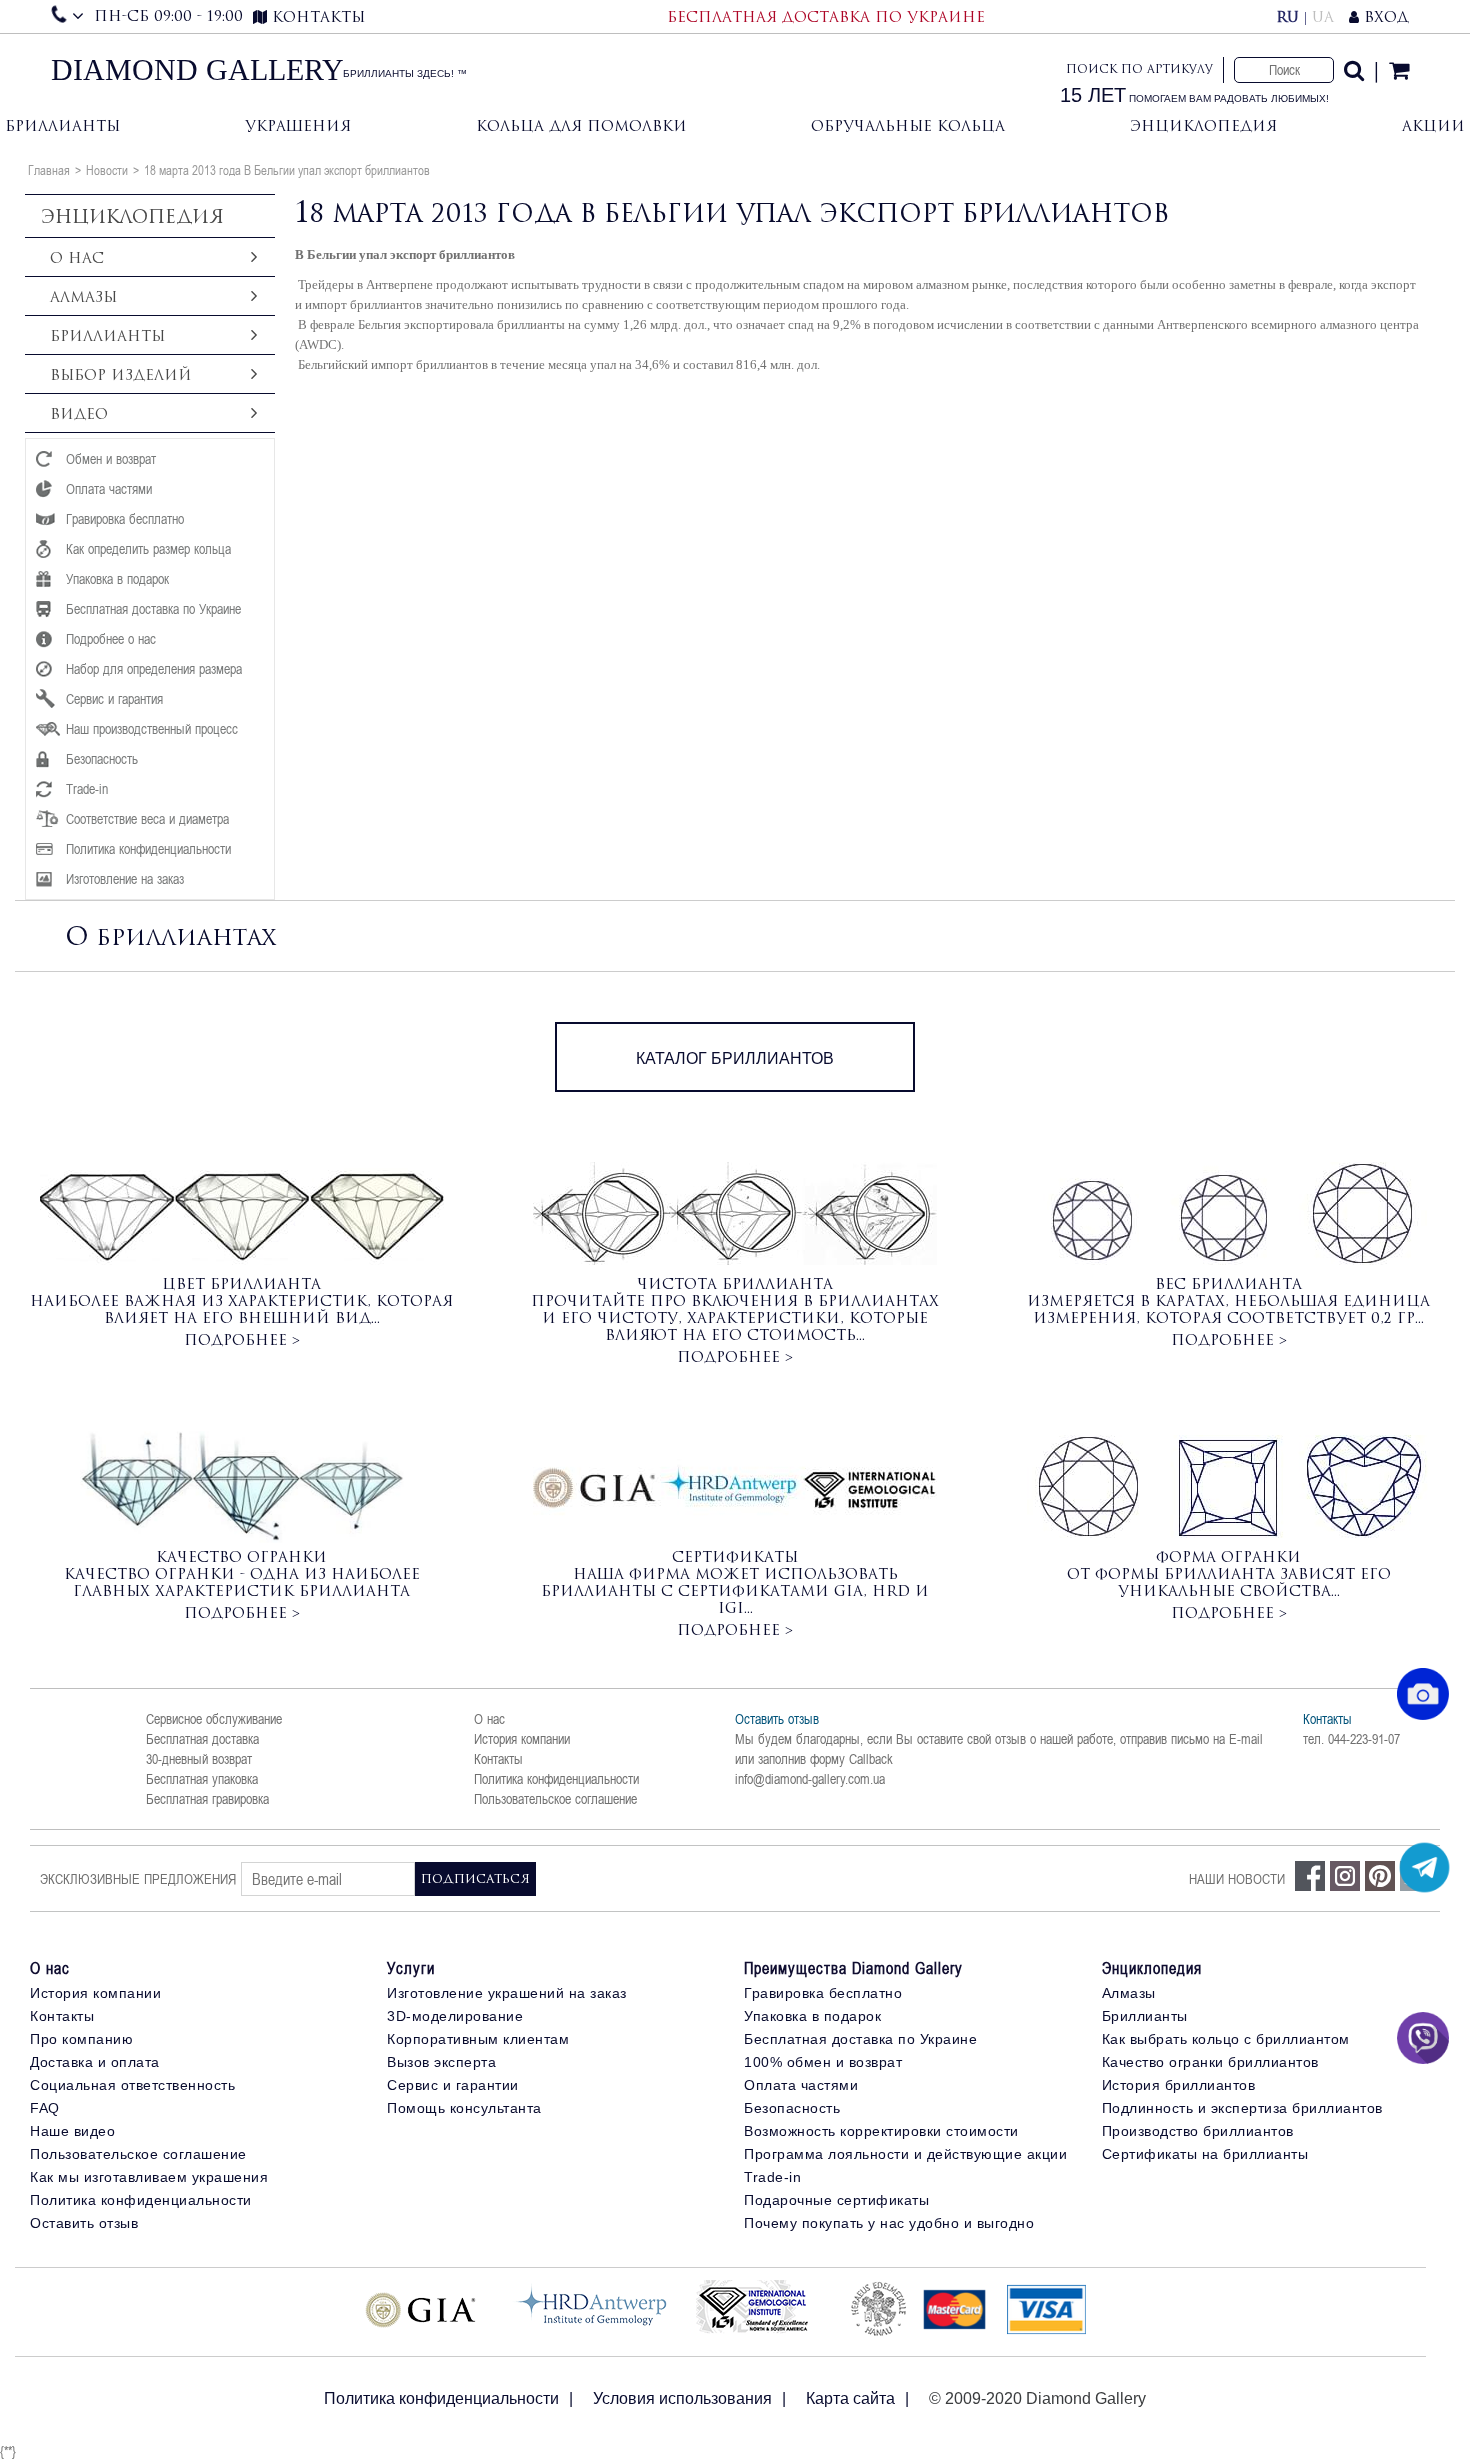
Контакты (498, 1759)
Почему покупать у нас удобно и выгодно (889, 2223)
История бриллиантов (1179, 2085)
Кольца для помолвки (581, 125)
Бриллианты (62, 125)
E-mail (1246, 1739)
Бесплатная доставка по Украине (860, 2039)
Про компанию (81, 2039)
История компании (522, 1739)
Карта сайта (850, 2398)
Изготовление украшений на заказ (507, 1993)
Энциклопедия (1203, 125)
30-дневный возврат (199, 1759)
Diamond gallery (197, 70)
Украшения (298, 125)
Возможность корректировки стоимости (881, 2131)
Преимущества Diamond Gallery (853, 1968)
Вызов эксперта (441, 2062)
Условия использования (682, 2398)
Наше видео (72, 2131)
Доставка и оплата (95, 2062)
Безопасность (792, 2108)
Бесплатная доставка (202, 1739)
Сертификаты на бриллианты (1205, 2154)
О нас (489, 1719)
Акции (1433, 125)
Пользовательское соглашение (555, 1799)
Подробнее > (242, 1339)
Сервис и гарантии (453, 2085)
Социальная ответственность (132, 2085)
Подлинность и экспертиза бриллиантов (1242, 2108)
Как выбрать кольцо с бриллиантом (1226, 2039)
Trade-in (772, 2177)
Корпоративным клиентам (478, 2039)
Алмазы (1129, 1993)
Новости (107, 170)
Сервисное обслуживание (214, 1719)
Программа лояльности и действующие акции (905, 2154)
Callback (871, 1759)
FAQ (45, 2108)
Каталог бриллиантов (735, 1058)
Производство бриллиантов (1198, 2131)
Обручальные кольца (908, 125)
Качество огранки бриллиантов (1210, 2062)
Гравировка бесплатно (823, 1993)
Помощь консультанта (464, 2108)
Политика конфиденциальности (556, 1779)
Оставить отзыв (777, 1719)
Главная (49, 170)
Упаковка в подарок (812, 2016)
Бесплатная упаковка (202, 1779)
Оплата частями (801, 2085)
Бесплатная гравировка (207, 1799)
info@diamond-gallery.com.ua (810, 1779)
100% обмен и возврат (823, 2062)
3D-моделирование (455, 2016)
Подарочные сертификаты (836, 2200)
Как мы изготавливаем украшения (149, 2177)
